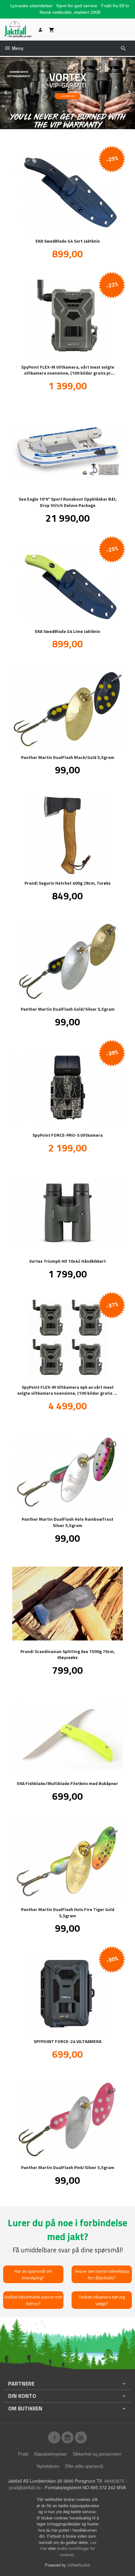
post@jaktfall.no (25, 2487)
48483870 (114, 2481)
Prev (12, 91)
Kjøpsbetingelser (51, 2454)
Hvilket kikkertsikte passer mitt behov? (33, 2300)
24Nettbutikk (79, 2565)
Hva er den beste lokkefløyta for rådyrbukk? (102, 2274)
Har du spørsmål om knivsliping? (33, 2274)
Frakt (23, 2454)
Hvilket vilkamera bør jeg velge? (102, 2300)
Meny (17, 48)
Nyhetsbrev (48, 2466)
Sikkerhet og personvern (97, 2454)
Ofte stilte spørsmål (84, 2466)
